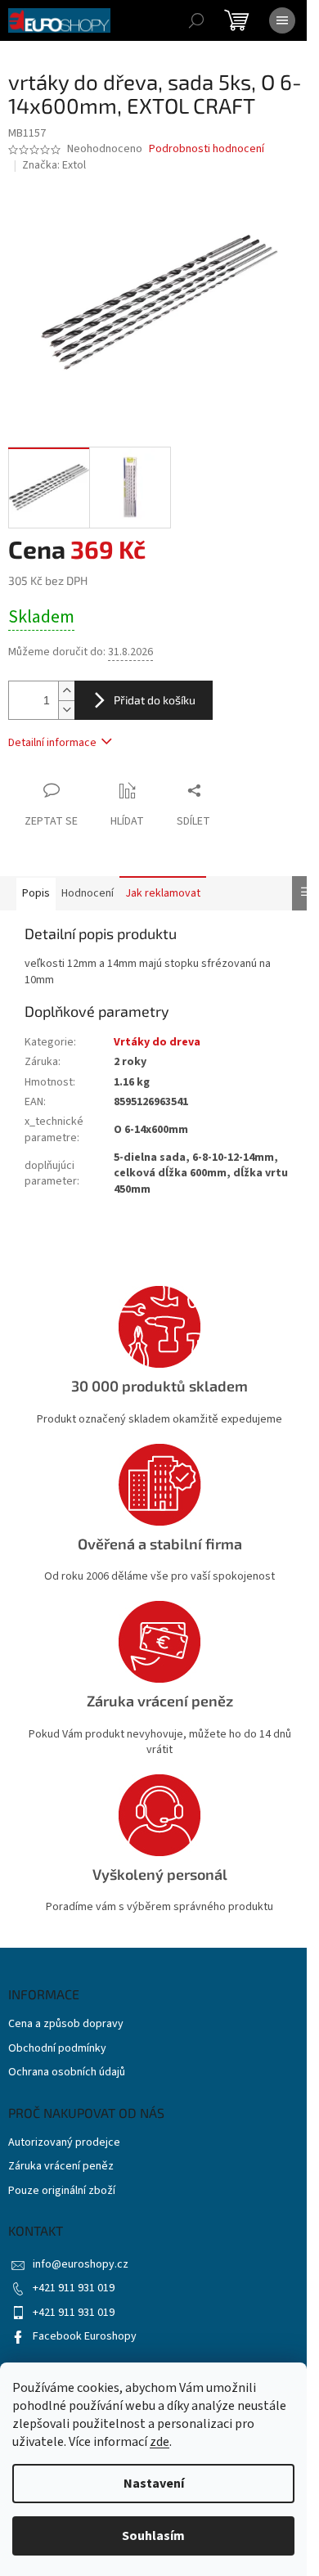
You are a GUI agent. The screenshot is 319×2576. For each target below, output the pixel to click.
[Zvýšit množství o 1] (66, 691)
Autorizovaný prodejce (64, 2143)
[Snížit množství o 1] (66, 710)
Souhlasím (153, 2536)
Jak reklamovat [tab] (163, 893)
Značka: (54, 165)
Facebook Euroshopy (85, 2336)
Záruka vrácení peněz (61, 2167)
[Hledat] (196, 20)
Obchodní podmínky (57, 2049)
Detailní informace (52, 743)
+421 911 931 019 (74, 2288)
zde (159, 2442)
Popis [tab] (36, 893)
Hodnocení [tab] (88, 893)
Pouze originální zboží (62, 2191)
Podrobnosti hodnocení (207, 149)
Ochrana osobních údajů (67, 2072)
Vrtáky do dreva (157, 1042)
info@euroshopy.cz (81, 2264)
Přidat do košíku (155, 700)
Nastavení (154, 2484)
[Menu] (282, 20)
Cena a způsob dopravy (66, 2024)
